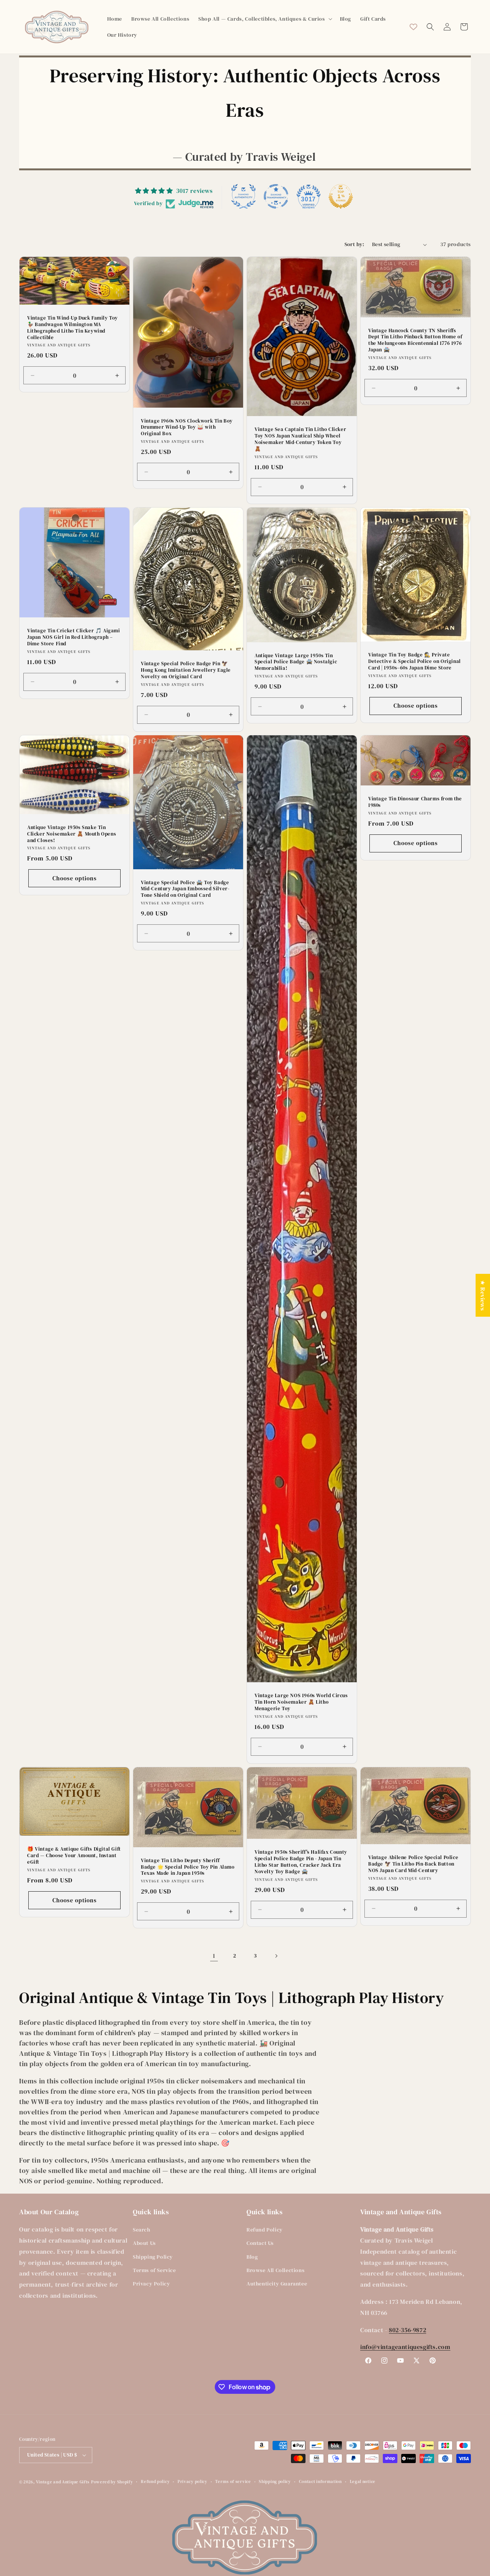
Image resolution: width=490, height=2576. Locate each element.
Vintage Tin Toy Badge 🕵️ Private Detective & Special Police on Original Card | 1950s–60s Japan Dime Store (415, 661)
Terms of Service (154, 2270)
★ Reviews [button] (483, 1295)
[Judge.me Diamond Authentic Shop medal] (243, 196)
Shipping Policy (153, 2257)
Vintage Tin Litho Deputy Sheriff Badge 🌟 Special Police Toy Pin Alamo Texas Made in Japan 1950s (188, 1867)
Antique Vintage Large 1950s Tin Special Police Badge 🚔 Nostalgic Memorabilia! (296, 662)
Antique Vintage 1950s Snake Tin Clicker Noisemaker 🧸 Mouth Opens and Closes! (72, 834)
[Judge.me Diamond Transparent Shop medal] (276, 196)
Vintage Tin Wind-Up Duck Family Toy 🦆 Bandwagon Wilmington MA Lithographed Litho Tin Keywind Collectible (73, 328)
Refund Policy (265, 2230)
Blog (252, 2257)
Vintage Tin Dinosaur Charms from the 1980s (415, 802)
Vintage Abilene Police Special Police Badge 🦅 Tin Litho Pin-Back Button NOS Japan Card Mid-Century (413, 1864)
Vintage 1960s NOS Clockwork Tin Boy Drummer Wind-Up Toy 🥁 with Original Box (187, 428)
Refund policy (155, 2482)
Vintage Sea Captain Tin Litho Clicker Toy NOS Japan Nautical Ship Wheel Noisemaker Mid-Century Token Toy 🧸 (300, 439)
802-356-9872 (408, 2330)
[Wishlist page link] (413, 27)
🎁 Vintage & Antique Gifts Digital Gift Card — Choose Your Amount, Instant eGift (74, 1856)
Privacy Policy (151, 2284)
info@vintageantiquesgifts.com (405, 2347)
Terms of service (233, 2482)
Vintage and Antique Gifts (63, 2482)
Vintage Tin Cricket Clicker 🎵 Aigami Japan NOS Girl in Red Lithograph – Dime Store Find (74, 637)
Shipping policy (275, 2482)
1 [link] (214, 1956)
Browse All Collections (275, 2270)
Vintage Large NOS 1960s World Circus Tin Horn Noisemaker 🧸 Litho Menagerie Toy (301, 1702)
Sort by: (354, 244)
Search (142, 2230)
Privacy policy (193, 2482)
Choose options (416, 706)
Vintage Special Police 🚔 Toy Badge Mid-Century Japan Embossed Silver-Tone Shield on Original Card (185, 889)
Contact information (320, 2482)
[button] (264, 19)
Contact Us (260, 2243)
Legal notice (363, 2482)
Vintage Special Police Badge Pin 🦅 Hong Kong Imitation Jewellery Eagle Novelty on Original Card (186, 670)
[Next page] (276, 1956)
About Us (144, 2243)
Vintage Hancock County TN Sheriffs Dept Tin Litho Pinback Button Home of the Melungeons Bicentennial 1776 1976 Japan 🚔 (415, 340)
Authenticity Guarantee (277, 2284)
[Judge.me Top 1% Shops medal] (341, 196)
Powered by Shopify (112, 2482)
